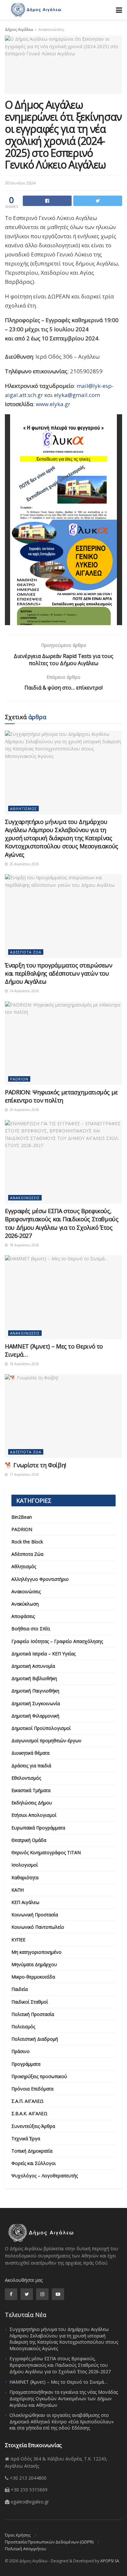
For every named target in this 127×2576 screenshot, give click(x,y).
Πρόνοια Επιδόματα (32, 2089)
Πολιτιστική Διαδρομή (35, 2039)
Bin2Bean (22, 1517)
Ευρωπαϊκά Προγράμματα (38, 1828)
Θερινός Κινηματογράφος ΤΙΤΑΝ (46, 1852)
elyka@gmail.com (77, 395)
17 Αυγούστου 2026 (24, 1474)
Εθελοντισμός (26, 1778)
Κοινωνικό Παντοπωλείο (38, 1927)
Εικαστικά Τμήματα (31, 1790)
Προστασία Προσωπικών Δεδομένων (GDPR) (49, 2542)
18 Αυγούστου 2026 (24, 1245)
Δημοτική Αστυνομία (33, 1666)
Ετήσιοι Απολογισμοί (34, 1815)
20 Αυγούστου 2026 (24, 1110)
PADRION (19, 1079)
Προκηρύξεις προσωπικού (39, 2076)
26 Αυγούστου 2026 (24, 864)
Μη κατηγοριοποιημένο (36, 1952)
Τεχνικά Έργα (26, 2138)
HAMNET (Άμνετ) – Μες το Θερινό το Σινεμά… (58, 2382)
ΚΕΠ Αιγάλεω (25, 1902)
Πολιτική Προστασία (33, 2014)
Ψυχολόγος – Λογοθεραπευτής (45, 2176)
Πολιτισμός (23, 2027)
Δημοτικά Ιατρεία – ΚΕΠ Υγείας (43, 1654)
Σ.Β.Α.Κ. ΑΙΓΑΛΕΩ (29, 2113)
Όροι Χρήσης (18, 2535)
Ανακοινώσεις (51, 29)
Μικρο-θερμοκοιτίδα (33, 1977)
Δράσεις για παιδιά (31, 1766)
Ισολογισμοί (25, 1865)
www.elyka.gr (53, 404)
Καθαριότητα (25, 1877)
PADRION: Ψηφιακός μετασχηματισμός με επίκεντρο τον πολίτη (61, 1096)
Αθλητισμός (23, 808)
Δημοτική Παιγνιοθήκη (35, 1691)
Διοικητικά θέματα (30, 1753)
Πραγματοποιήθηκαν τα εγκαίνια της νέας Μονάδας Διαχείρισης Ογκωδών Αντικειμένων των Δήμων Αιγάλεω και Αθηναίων (64, 2398)
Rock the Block (27, 1542)
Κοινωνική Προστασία (35, 1915)
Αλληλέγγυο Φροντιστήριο (40, 1579)
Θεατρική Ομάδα (29, 1840)
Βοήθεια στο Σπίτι (31, 1629)
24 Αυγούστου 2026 (24, 991)
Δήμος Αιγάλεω (19, 29)
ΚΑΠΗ (18, 1890)
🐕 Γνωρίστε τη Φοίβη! (35, 1465)
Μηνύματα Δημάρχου (34, 1964)
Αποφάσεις (23, 1616)
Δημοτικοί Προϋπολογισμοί (41, 1728)
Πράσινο (21, 2051)
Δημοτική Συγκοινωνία (36, 1703)
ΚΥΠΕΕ (18, 1940)
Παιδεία (20, 1989)
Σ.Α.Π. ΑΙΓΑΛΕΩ (28, 2101)
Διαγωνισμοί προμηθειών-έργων (46, 1740)
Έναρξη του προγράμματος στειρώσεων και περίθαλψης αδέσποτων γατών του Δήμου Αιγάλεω (59, 973)
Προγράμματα (26, 2064)
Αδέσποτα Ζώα (26, 952)
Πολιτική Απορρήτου (26, 2549)
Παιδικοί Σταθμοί (30, 2002)
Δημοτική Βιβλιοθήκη (34, 1678)
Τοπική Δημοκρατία (32, 2151)
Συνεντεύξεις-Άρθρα (33, 2126)
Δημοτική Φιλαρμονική (35, 1716)
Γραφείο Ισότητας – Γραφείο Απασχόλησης (57, 1641)
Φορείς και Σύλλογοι (34, 2163)
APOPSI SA (110, 2561)
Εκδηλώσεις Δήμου (32, 1803)
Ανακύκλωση (25, 1604)
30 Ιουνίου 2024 (20, 183)
